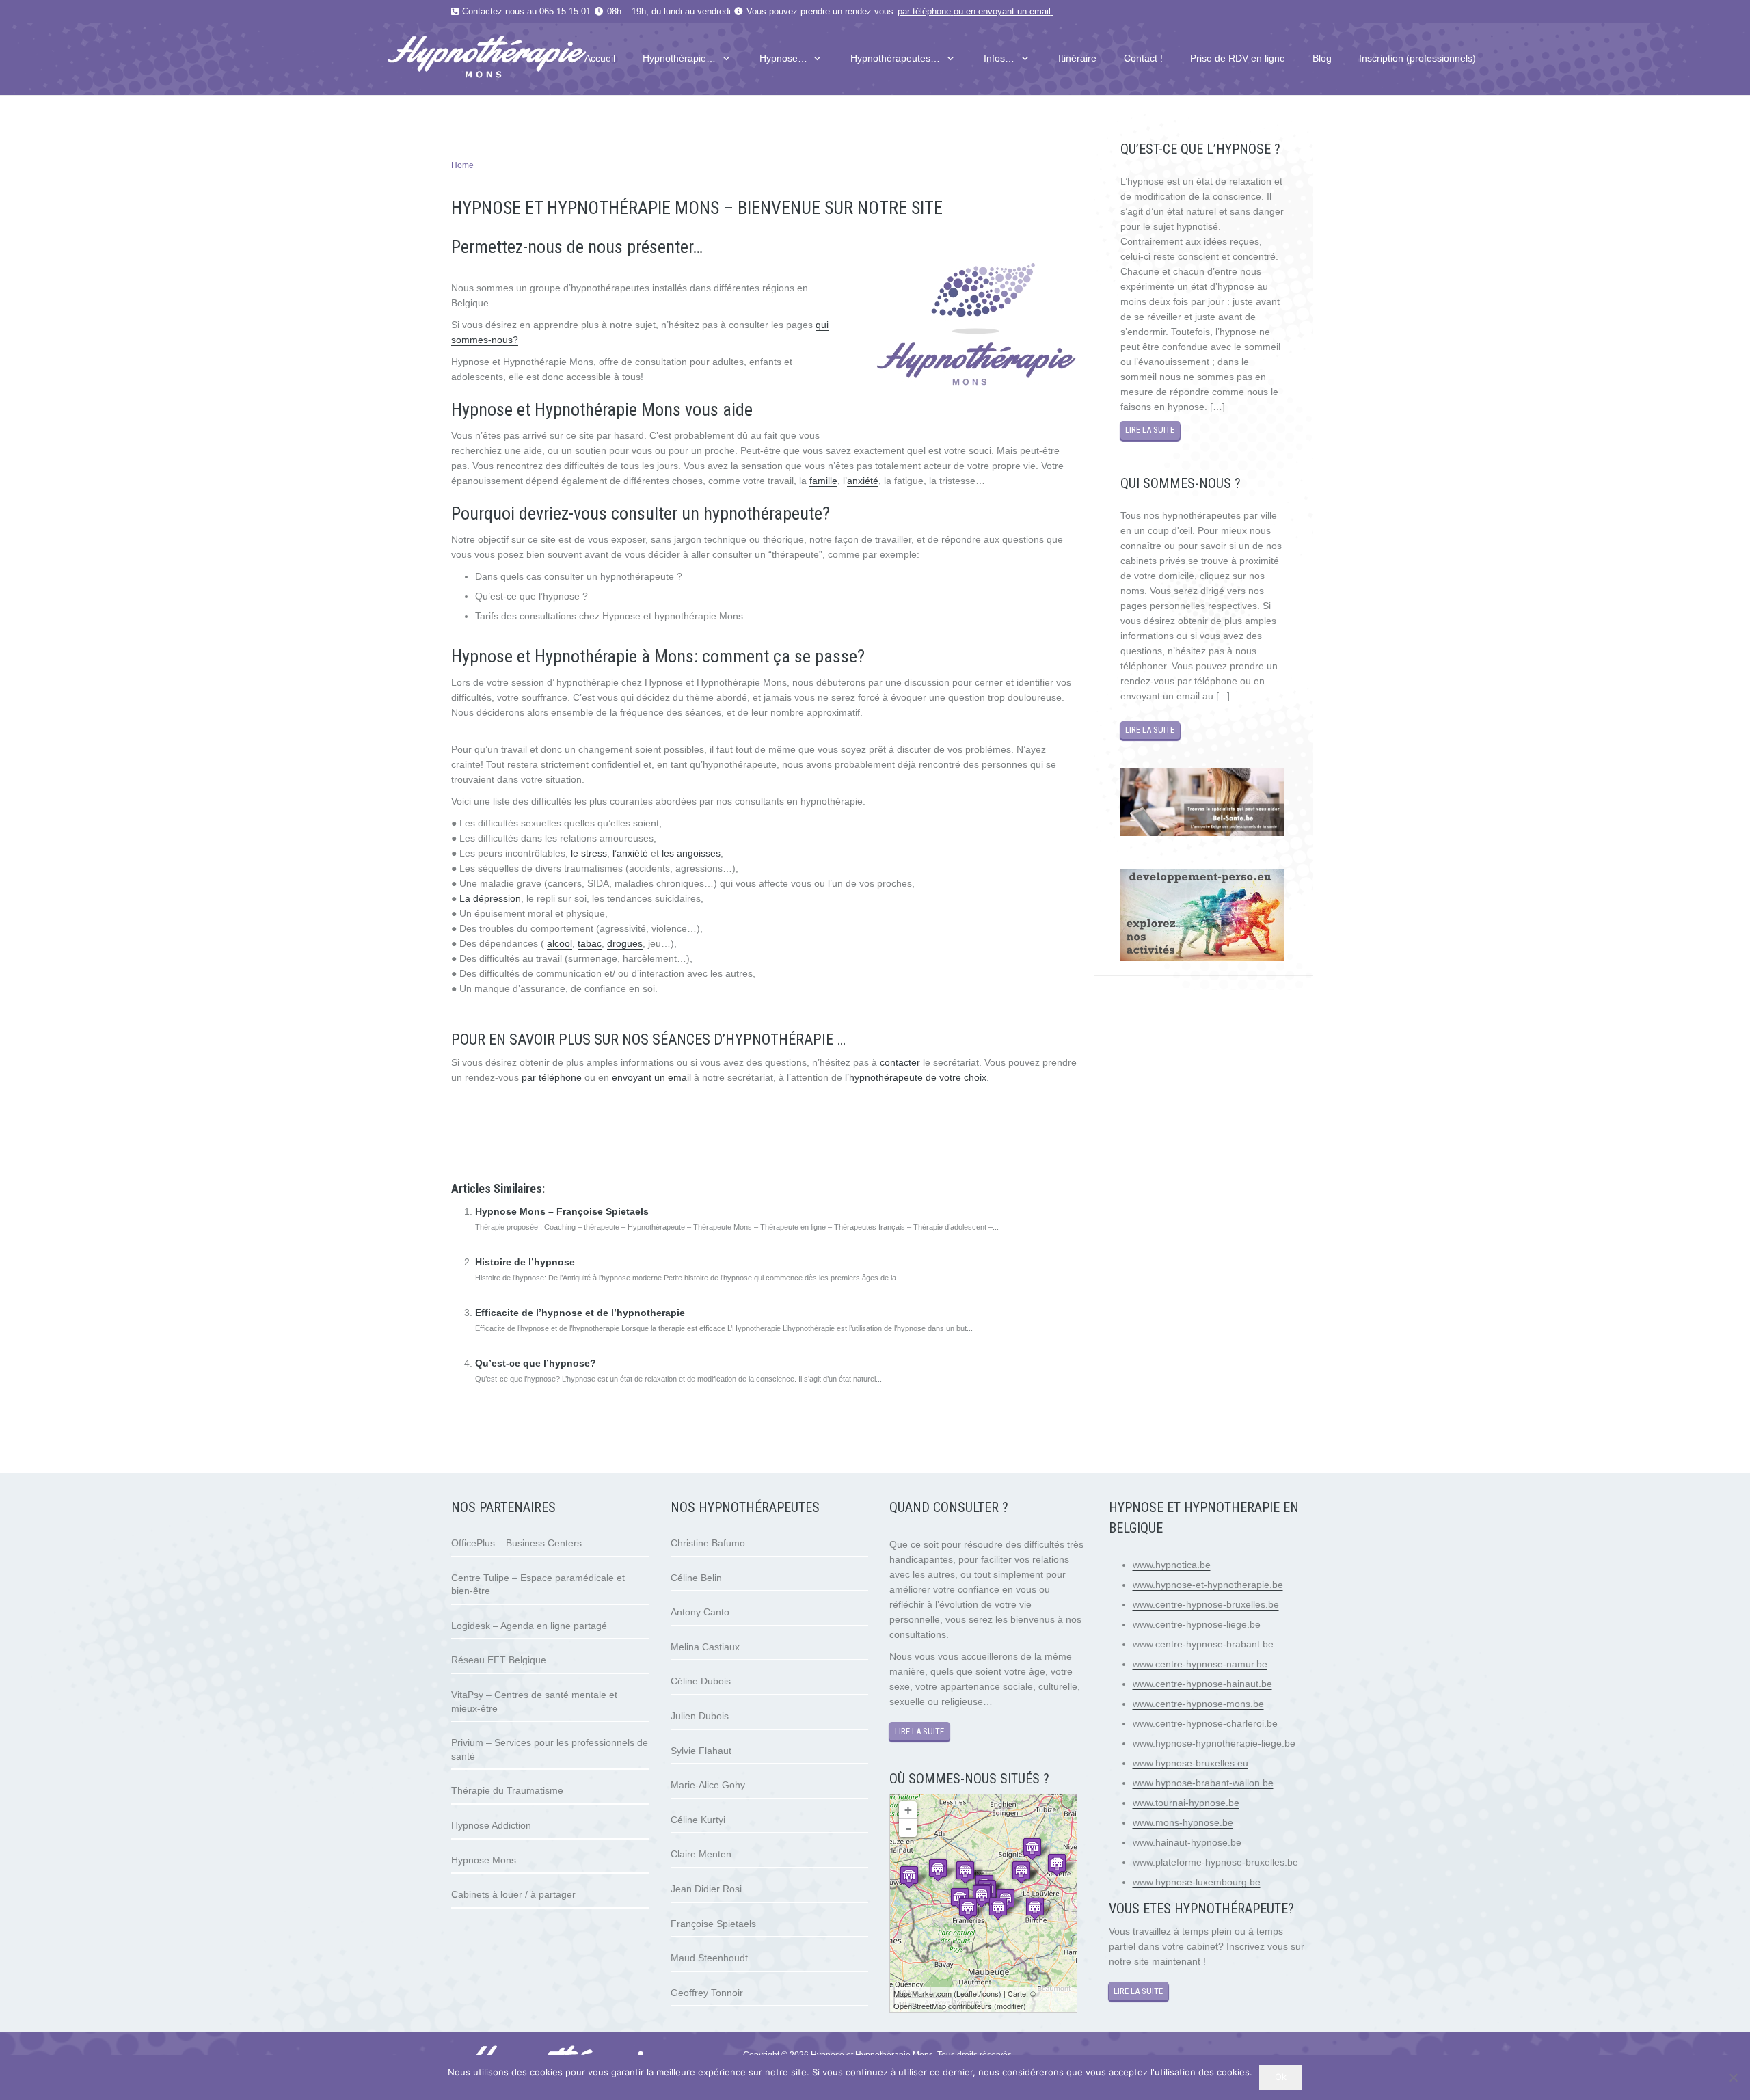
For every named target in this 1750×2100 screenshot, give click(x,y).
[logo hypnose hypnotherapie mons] (513, 59)
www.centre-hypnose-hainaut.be (1202, 1684)
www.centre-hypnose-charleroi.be (1205, 1723)
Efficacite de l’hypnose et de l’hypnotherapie (580, 1312)
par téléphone (924, 12)
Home (462, 165)
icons (990, 1993)
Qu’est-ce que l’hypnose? (536, 1363)
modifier (1010, 2006)
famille (823, 481)
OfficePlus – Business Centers (516, 1543)
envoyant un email (1014, 12)
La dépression (490, 898)
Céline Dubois (701, 1681)
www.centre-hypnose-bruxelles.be (1206, 1604)
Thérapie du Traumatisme (507, 1790)
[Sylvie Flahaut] (1032, 1849)
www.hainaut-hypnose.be (1187, 1842)
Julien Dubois (700, 1716)
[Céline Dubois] (1035, 1908)
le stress (589, 853)
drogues (625, 943)
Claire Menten (701, 1854)
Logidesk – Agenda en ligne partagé (529, 1626)
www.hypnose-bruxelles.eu (1190, 1763)
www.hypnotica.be (1172, 1565)
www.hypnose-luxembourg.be (1197, 1882)
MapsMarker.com (923, 1993)
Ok (1281, 2077)
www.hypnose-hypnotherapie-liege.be (1214, 1743)
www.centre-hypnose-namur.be (1200, 1664)
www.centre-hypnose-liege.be (1197, 1624)
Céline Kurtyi (698, 1820)
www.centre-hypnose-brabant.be (1203, 1644)
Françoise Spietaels (713, 1924)
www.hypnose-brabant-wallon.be (1203, 1783)
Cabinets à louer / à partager (513, 1894)
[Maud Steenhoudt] (938, 1870)
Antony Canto (700, 1612)
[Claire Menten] (1021, 1872)
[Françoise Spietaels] (982, 1896)
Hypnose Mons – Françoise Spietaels (562, 1211)
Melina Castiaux (705, 1647)
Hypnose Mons (484, 1860)
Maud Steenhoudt (709, 1958)
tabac (590, 943)
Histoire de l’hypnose (525, 1262)
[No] (1733, 2077)
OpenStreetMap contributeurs (943, 2006)
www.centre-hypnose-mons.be (1198, 1704)
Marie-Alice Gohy (708, 1785)
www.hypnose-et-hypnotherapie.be (1208, 1585)
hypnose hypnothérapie (502, 1122)
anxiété (863, 481)
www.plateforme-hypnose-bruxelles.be (1215, 1862)
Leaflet (968, 1993)
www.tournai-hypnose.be (1186, 1803)
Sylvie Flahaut (701, 1751)
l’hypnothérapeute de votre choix (916, 1077)
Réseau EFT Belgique (499, 1660)
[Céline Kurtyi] (1057, 1865)
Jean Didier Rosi (706, 1889)
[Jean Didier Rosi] (998, 1908)
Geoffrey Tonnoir (707, 1993)
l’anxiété (630, 853)
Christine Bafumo (708, 1543)
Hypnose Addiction (491, 1825)
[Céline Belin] (909, 1877)
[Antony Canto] (968, 1909)
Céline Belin (696, 1578)
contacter (900, 1062)
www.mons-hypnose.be (1183, 1822)
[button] (724, 58)
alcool (560, 943)
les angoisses (691, 853)
